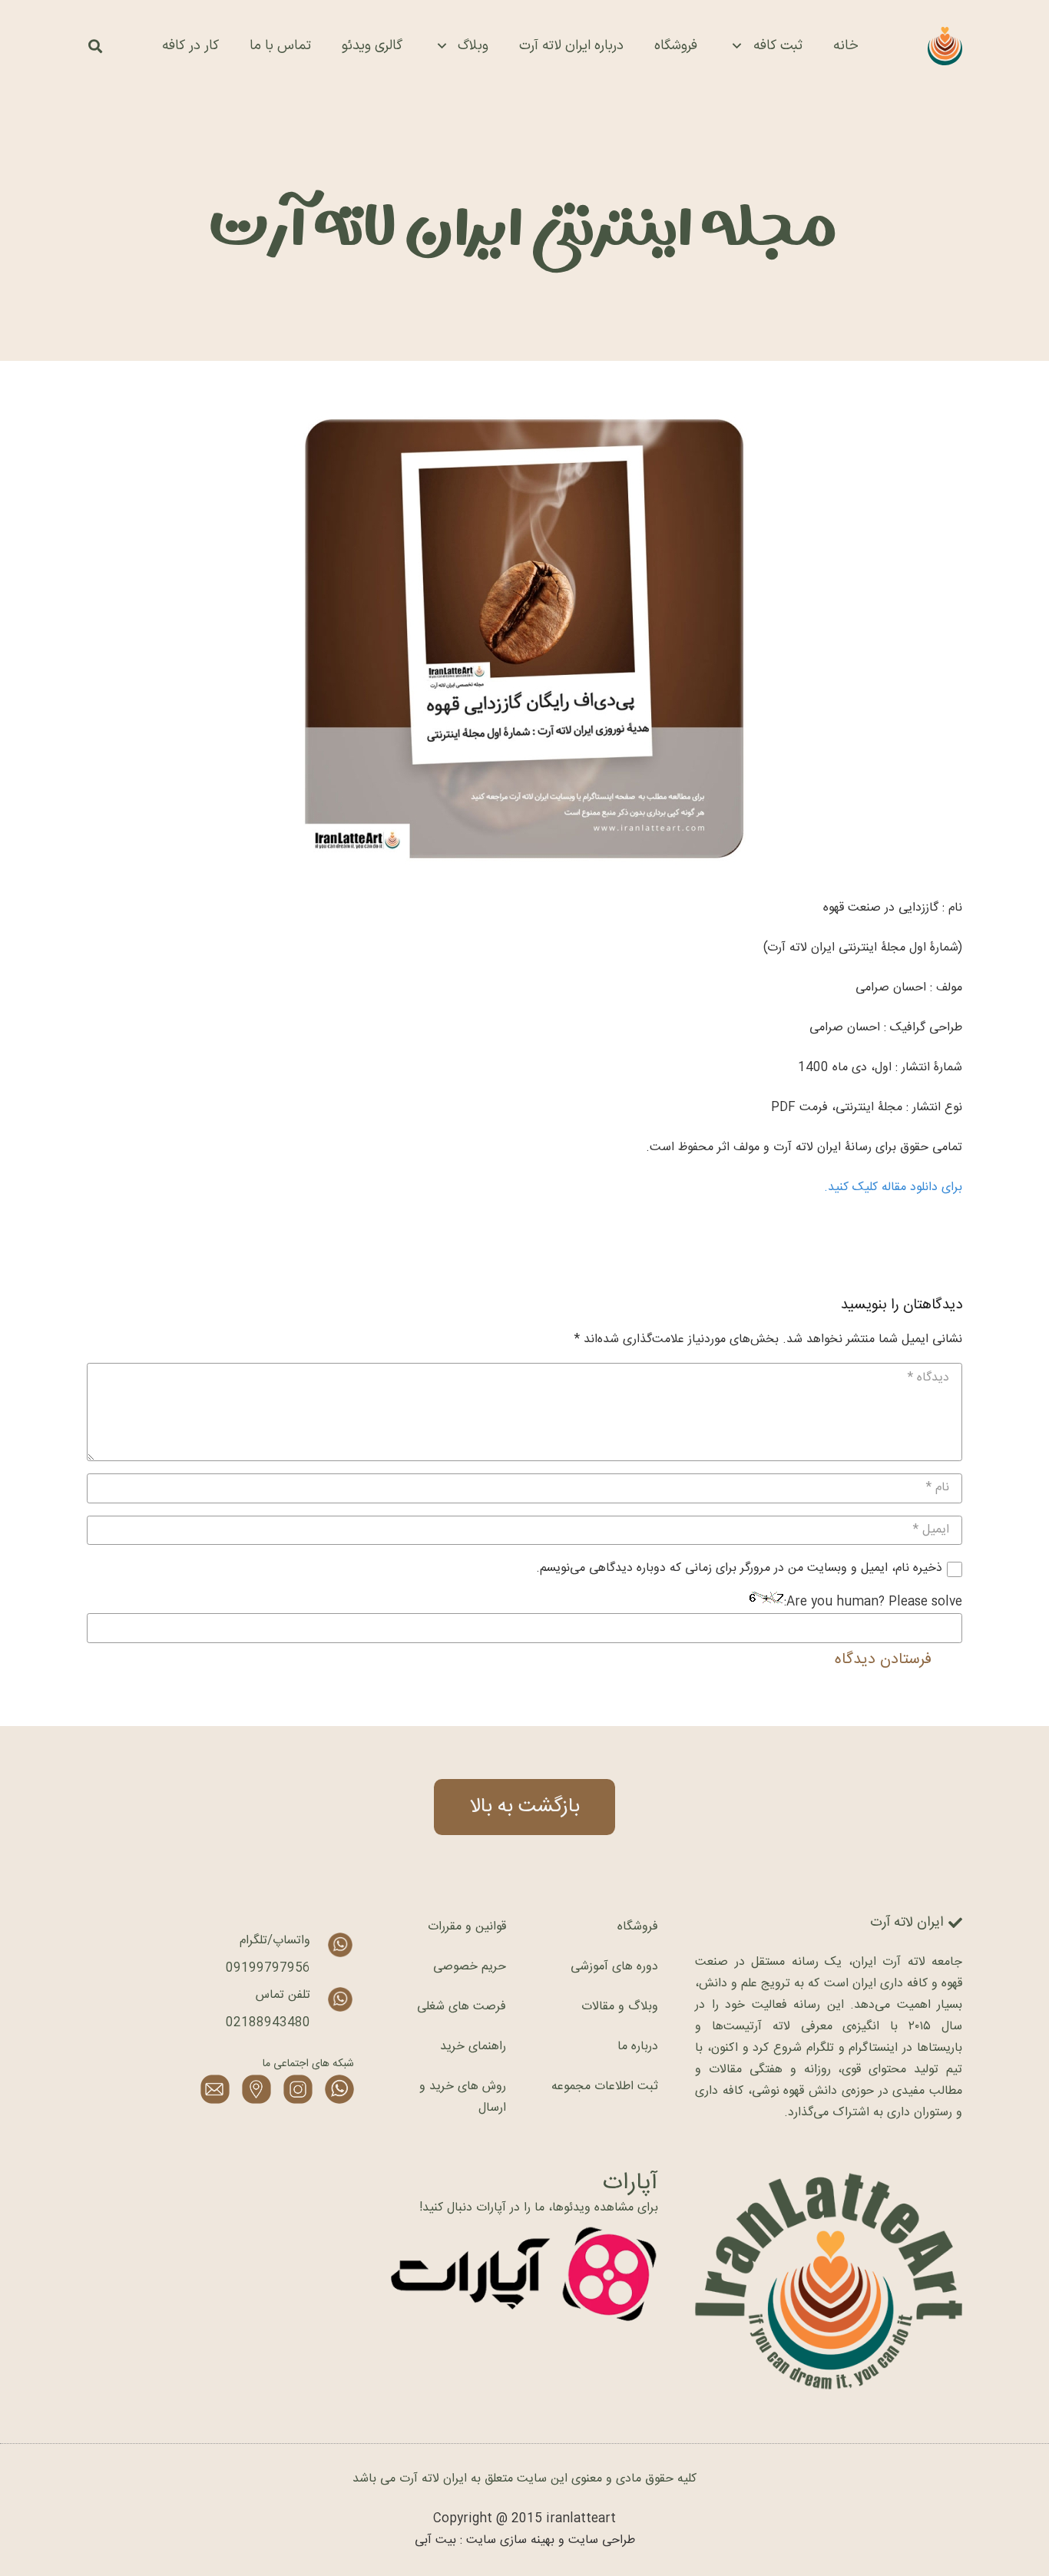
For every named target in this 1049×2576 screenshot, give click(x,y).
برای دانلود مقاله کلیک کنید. (893, 1187)
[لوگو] (945, 46)
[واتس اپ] (339, 2089)
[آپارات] (524, 2275)
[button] (95, 46)
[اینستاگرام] (298, 2089)
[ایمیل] (215, 2089)
